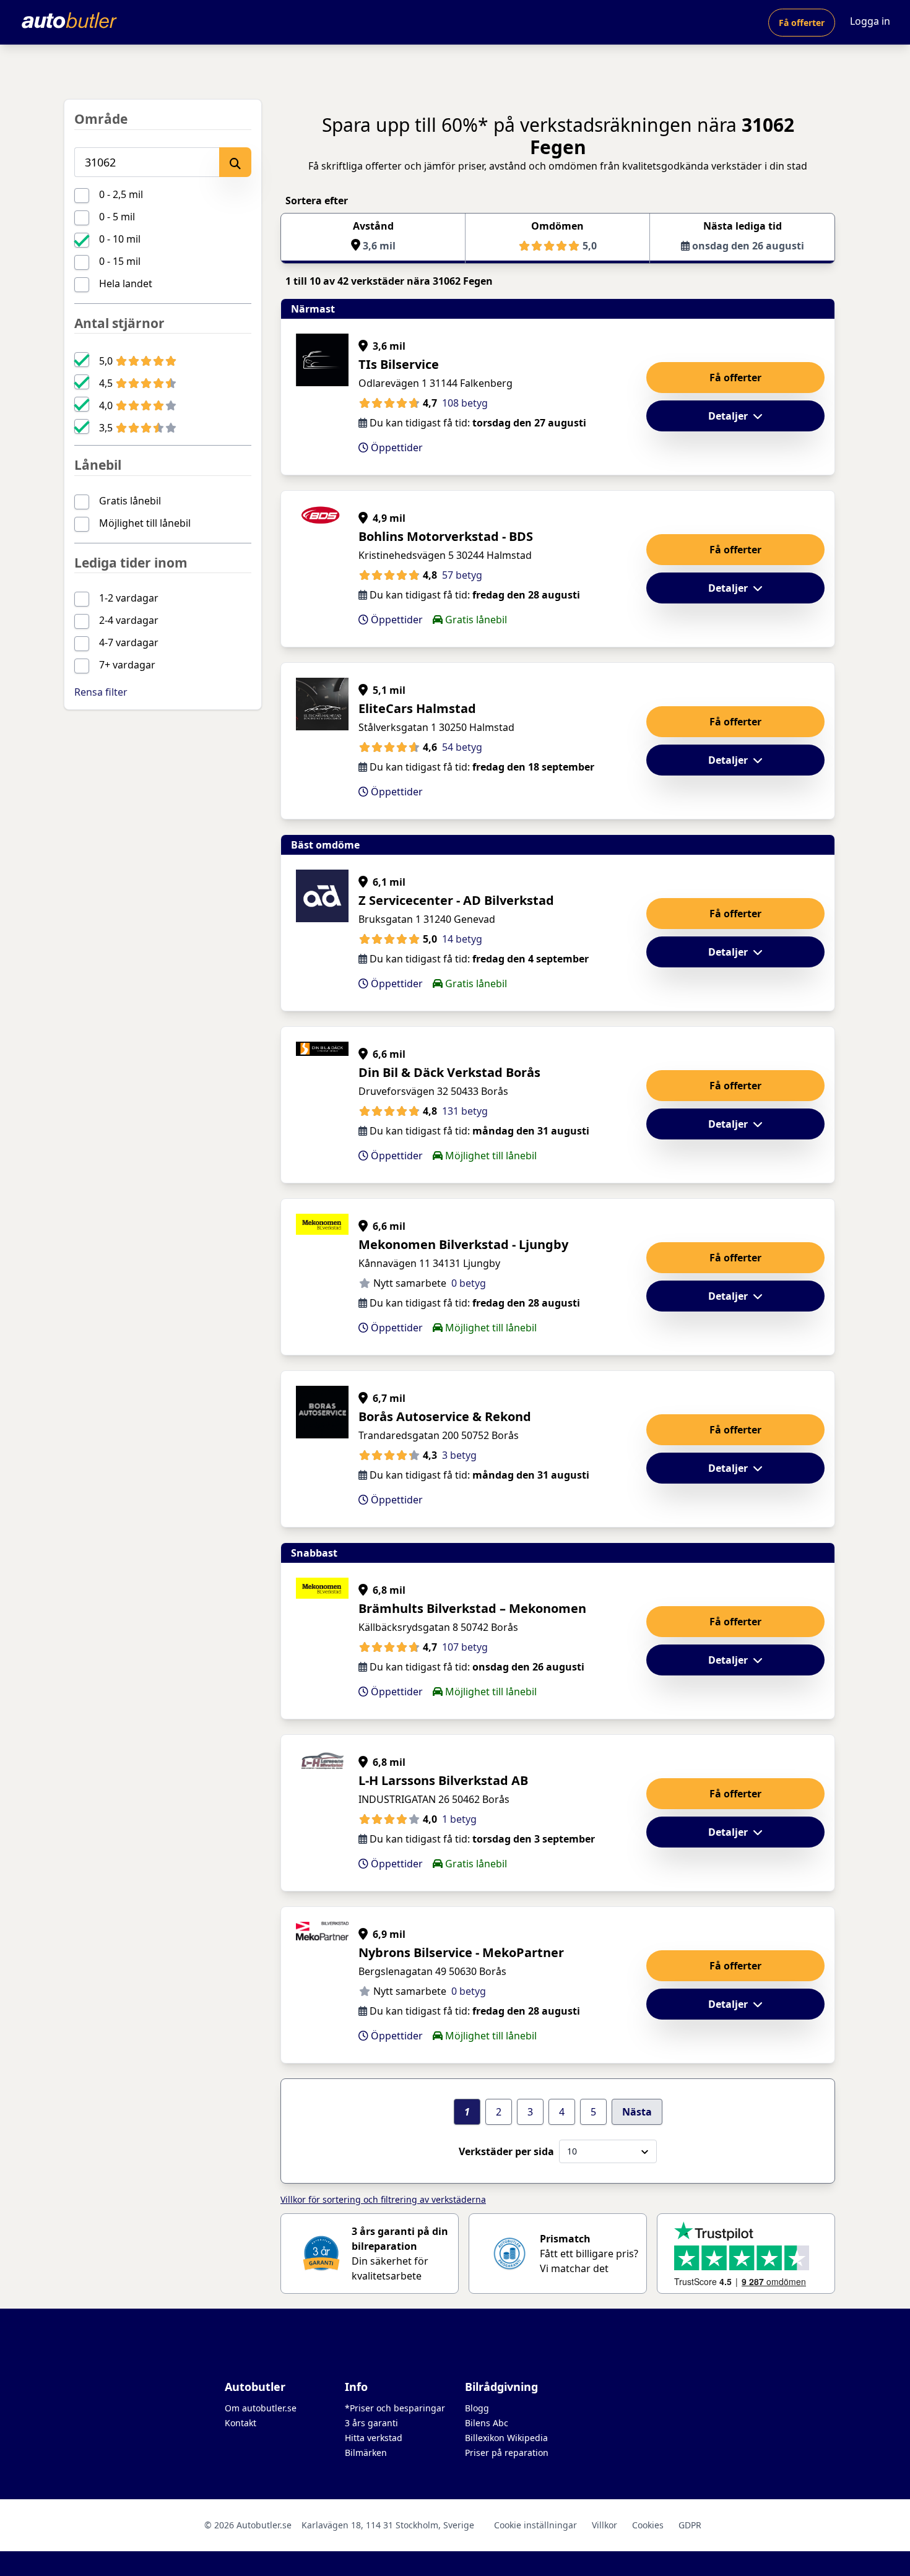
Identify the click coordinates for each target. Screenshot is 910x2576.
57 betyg (462, 575)
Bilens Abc (487, 2423)
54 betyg (462, 747)
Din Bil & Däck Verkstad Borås (449, 1072)
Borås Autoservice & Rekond (445, 1416)
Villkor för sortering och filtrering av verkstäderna (383, 2199)
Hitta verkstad (374, 2438)
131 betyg (465, 1111)
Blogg (477, 2408)
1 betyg (459, 1819)
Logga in (870, 21)
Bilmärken (366, 2453)
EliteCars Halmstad (417, 708)
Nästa (637, 2112)
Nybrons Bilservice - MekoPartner (461, 1952)
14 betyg (462, 939)
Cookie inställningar (535, 2525)
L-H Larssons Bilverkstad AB (443, 1780)
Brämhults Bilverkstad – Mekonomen (472, 1608)
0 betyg (469, 1283)
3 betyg (459, 1455)
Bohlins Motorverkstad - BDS (446, 536)
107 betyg (465, 1647)
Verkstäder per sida (506, 2151)
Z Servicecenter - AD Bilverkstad (456, 900)
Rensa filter (101, 692)
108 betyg (465, 403)
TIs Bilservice (399, 364)
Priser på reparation (507, 2453)
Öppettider (396, 447)
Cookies (648, 2525)
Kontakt (240, 2423)
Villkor (604, 2525)
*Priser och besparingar (395, 2408)
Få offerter (802, 23)
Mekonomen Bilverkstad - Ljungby (463, 1244)
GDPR (690, 2525)
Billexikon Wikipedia (506, 2438)
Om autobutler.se (261, 2408)
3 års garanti (371, 2423)
